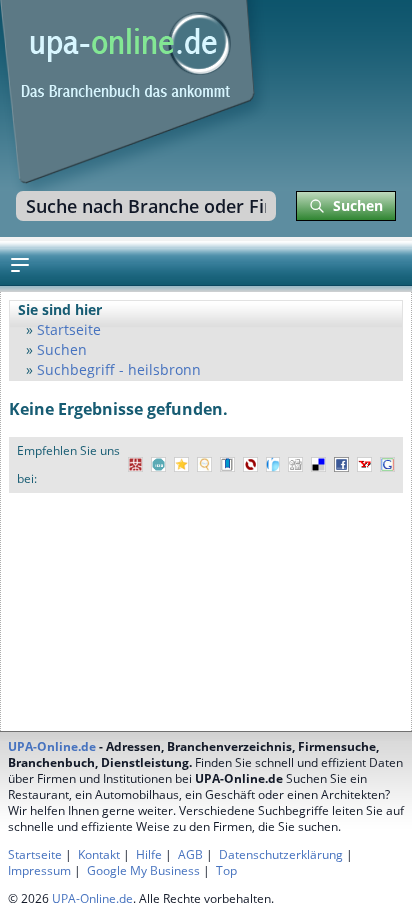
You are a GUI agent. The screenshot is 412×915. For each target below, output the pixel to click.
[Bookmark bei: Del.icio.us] (318, 465)
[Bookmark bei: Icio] (158, 465)
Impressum (39, 870)
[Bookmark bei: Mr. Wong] (135, 465)
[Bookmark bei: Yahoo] (364, 465)
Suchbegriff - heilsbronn (119, 369)
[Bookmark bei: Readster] (273, 465)
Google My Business (143, 870)
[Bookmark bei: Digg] (295, 465)
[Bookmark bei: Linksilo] (250, 465)
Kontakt (99, 854)
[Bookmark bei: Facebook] (341, 465)
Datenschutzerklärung (281, 854)
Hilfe (149, 854)
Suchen (62, 349)
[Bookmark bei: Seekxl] (204, 465)
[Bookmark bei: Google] (387, 465)
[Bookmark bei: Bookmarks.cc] (227, 465)
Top (226, 870)
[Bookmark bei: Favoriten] (181, 465)
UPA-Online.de (52, 746)
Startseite (69, 329)
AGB (190, 854)
